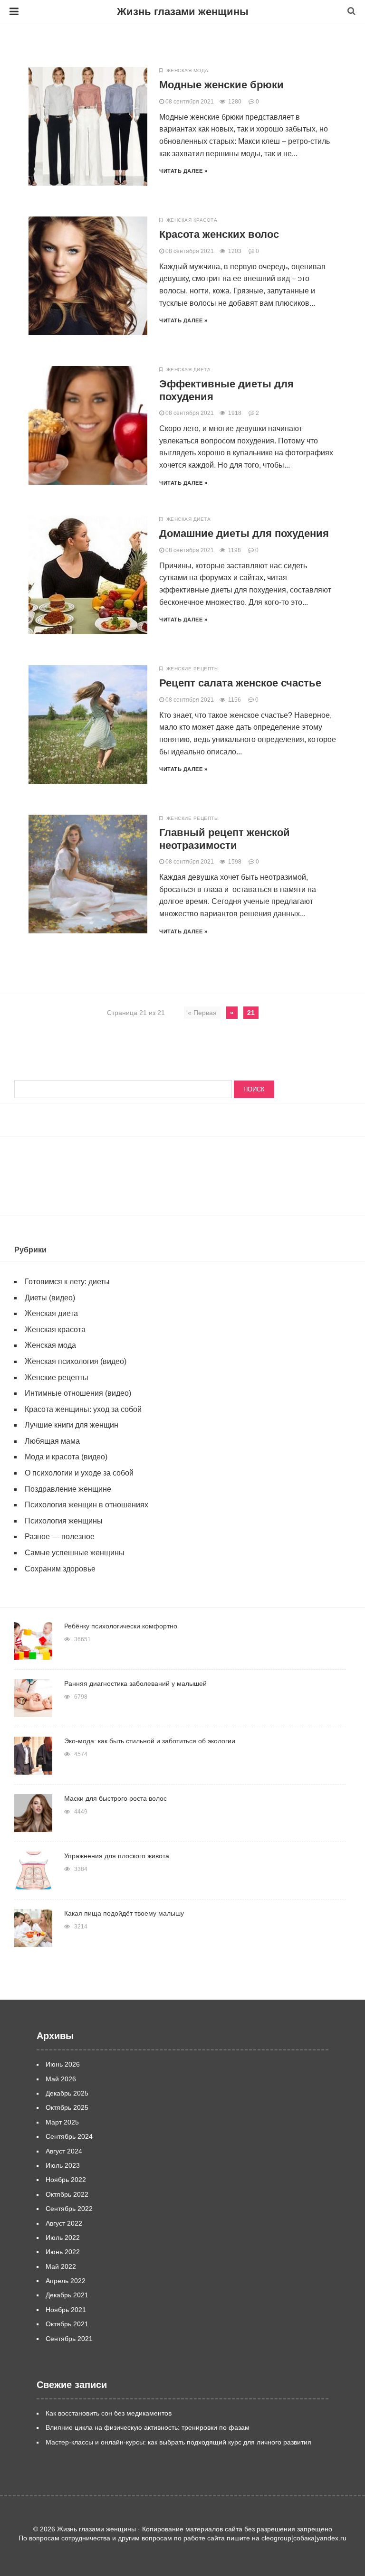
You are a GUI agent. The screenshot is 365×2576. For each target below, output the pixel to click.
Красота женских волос (219, 234)
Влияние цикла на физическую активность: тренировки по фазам (148, 2427)
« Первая (202, 1013)
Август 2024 (64, 2151)
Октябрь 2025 (67, 2107)
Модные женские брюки (221, 85)
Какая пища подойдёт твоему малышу (124, 1913)
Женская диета (189, 370)
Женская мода (187, 71)
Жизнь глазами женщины (183, 12)
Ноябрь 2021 (66, 2310)
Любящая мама (52, 1441)
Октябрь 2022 (67, 2194)
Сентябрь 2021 (69, 2339)
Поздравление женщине (68, 1489)
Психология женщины (64, 1521)
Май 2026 (61, 2079)
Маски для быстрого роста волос (115, 1798)
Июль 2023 (63, 2165)
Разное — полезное (60, 1537)
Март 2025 (62, 2122)
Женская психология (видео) (76, 1361)
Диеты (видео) (50, 1298)
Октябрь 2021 (67, 2324)
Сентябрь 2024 (69, 2136)
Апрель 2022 (66, 2281)
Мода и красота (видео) (66, 1457)
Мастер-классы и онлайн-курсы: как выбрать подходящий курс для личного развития (178, 2442)
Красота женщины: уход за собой (83, 1409)
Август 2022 (64, 2223)
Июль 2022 (63, 2238)
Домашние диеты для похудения (244, 533)
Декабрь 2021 (67, 2295)
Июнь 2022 (63, 2252)
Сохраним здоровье (60, 1569)
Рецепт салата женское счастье (240, 683)
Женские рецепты (193, 669)
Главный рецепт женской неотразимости (225, 839)
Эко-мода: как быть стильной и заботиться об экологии (150, 1741)
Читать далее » (183, 171)
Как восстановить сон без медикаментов (109, 2413)
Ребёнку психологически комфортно (121, 1626)
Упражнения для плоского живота (117, 1856)
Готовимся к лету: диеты (67, 1282)
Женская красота (192, 220)
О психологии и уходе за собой (79, 1473)
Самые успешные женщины (75, 1553)
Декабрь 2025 (67, 2093)
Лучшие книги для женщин (72, 1425)
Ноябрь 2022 (66, 2180)
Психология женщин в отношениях (86, 1505)
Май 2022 (61, 2266)
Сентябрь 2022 (69, 2209)
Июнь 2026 (63, 2064)
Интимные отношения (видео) (78, 1393)
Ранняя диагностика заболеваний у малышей (135, 1683)
